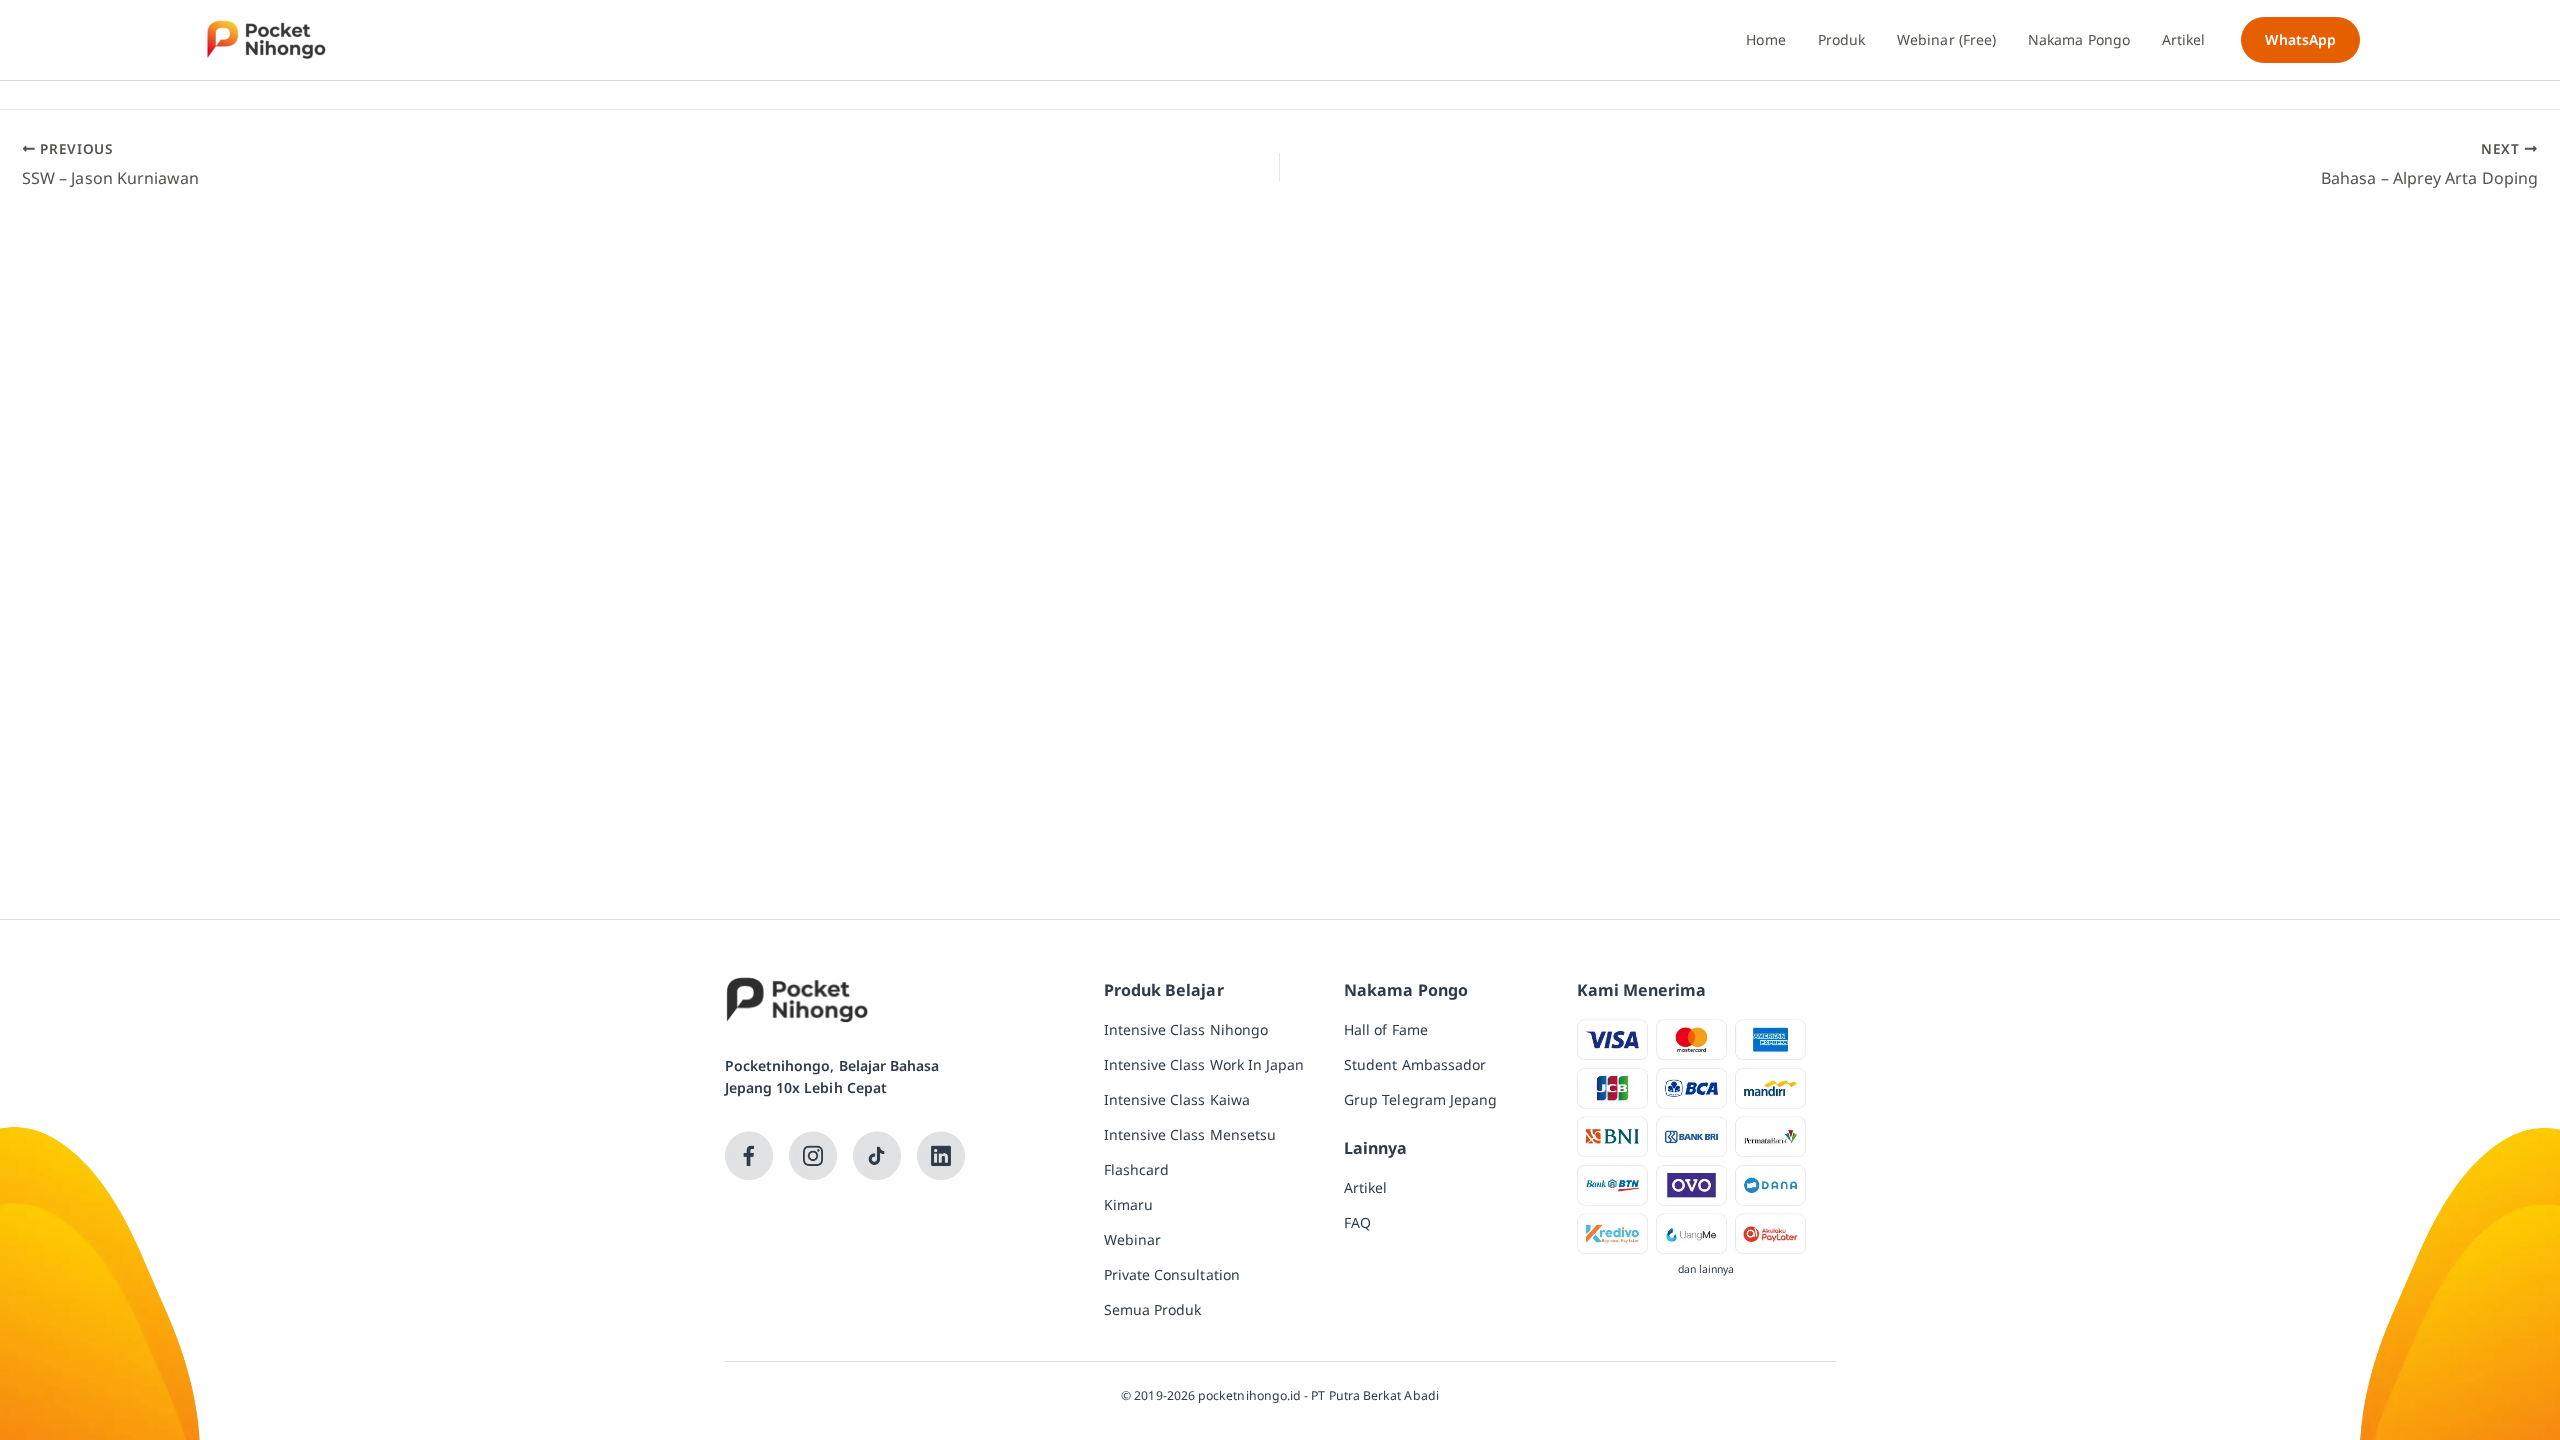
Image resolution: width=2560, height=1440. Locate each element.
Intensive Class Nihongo (1186, 1029)
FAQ (1357, 1222)
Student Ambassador (1415, 1064)
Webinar (1133, 1239)
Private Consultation (1172, 1274)
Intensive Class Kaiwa (1177, 1099)
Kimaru (1128, 1204)
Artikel (1366, 1187)
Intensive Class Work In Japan (1204, 1064)
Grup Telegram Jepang (1420, 1099)
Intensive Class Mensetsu (1190, 1134)
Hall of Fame (1386, 1029)
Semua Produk (1153, 1309)
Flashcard (1137, 1169)
